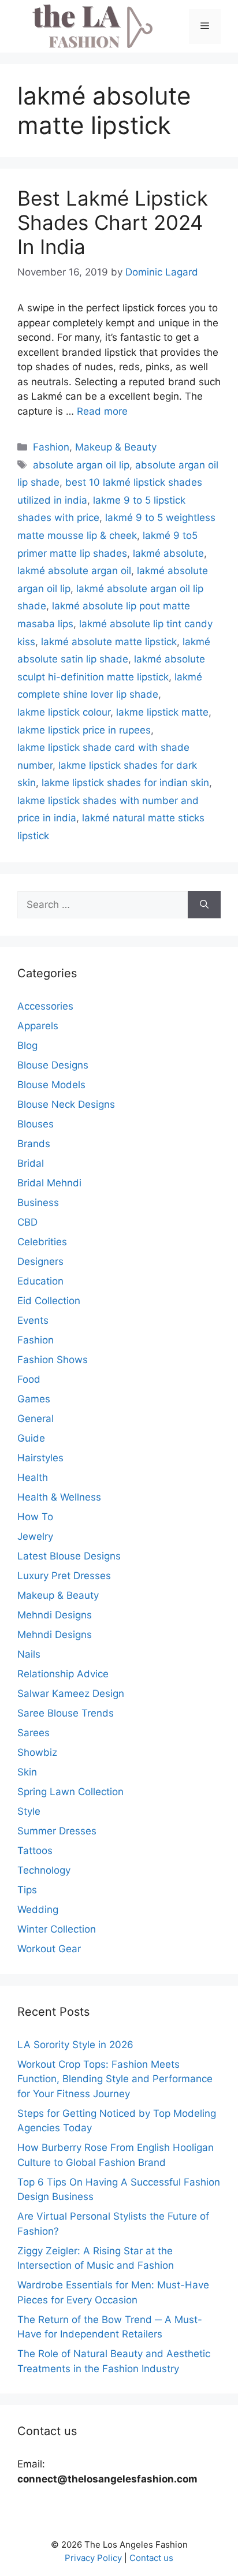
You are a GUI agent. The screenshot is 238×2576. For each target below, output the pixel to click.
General (36, 1419)
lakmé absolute (168, 553)
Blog (27, 1045)
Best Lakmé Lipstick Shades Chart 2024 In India (113, 222)
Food (29, 1379)
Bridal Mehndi (49, 1183)
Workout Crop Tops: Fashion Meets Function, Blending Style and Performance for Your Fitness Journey (115, 2079)
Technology (44, 1870)
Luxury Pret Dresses (64, 1576)
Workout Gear (49, 1949)
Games (34, 1399)
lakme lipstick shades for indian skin (125, 783)
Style (29, 1811)
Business (38, 1203)
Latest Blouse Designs (69, 1556)
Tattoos (35, 1851)
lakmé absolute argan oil (74, 571)
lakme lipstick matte (162, 712)
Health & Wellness (59, 1497)
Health (33, 1477)
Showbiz (37, 1752)
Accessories (45, 1006)
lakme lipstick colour (64, 712)
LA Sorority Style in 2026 (75, 2045)
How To (35, 1517)
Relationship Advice (63, 1674)
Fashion (51, 447)
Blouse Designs (53, 1065)
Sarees (34, 1733)
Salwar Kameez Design (71, 1693)
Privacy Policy (93, 2558)
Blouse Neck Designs (66, 1104)
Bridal (31, 1163)
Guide (31, 1438)
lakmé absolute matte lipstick (109, 642)
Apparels (38, 1026)
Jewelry (35, 1536)
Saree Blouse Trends (66, 1713)
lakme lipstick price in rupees (84, 730)
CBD (27, 1222)
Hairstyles (40, 1458)
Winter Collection (57, 1929)
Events (33, 1320)
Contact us (151, 2558)
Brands (34, 1144)
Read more (102, 411)
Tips (27, 1890)
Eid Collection (49, 1301)
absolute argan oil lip (81, 465)
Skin (27, 1772)
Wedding (38, 1909)
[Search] (204, 905)
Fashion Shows (53, 1360)
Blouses (36, 1124)
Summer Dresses (57, 1831)
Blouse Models (51, 1085)
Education (40, 1281)
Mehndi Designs (55, 1615)
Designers (40, 1261)
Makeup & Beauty (116, 447)
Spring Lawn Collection (70, 1792)
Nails (29, 1654)
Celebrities (42, 1242)
